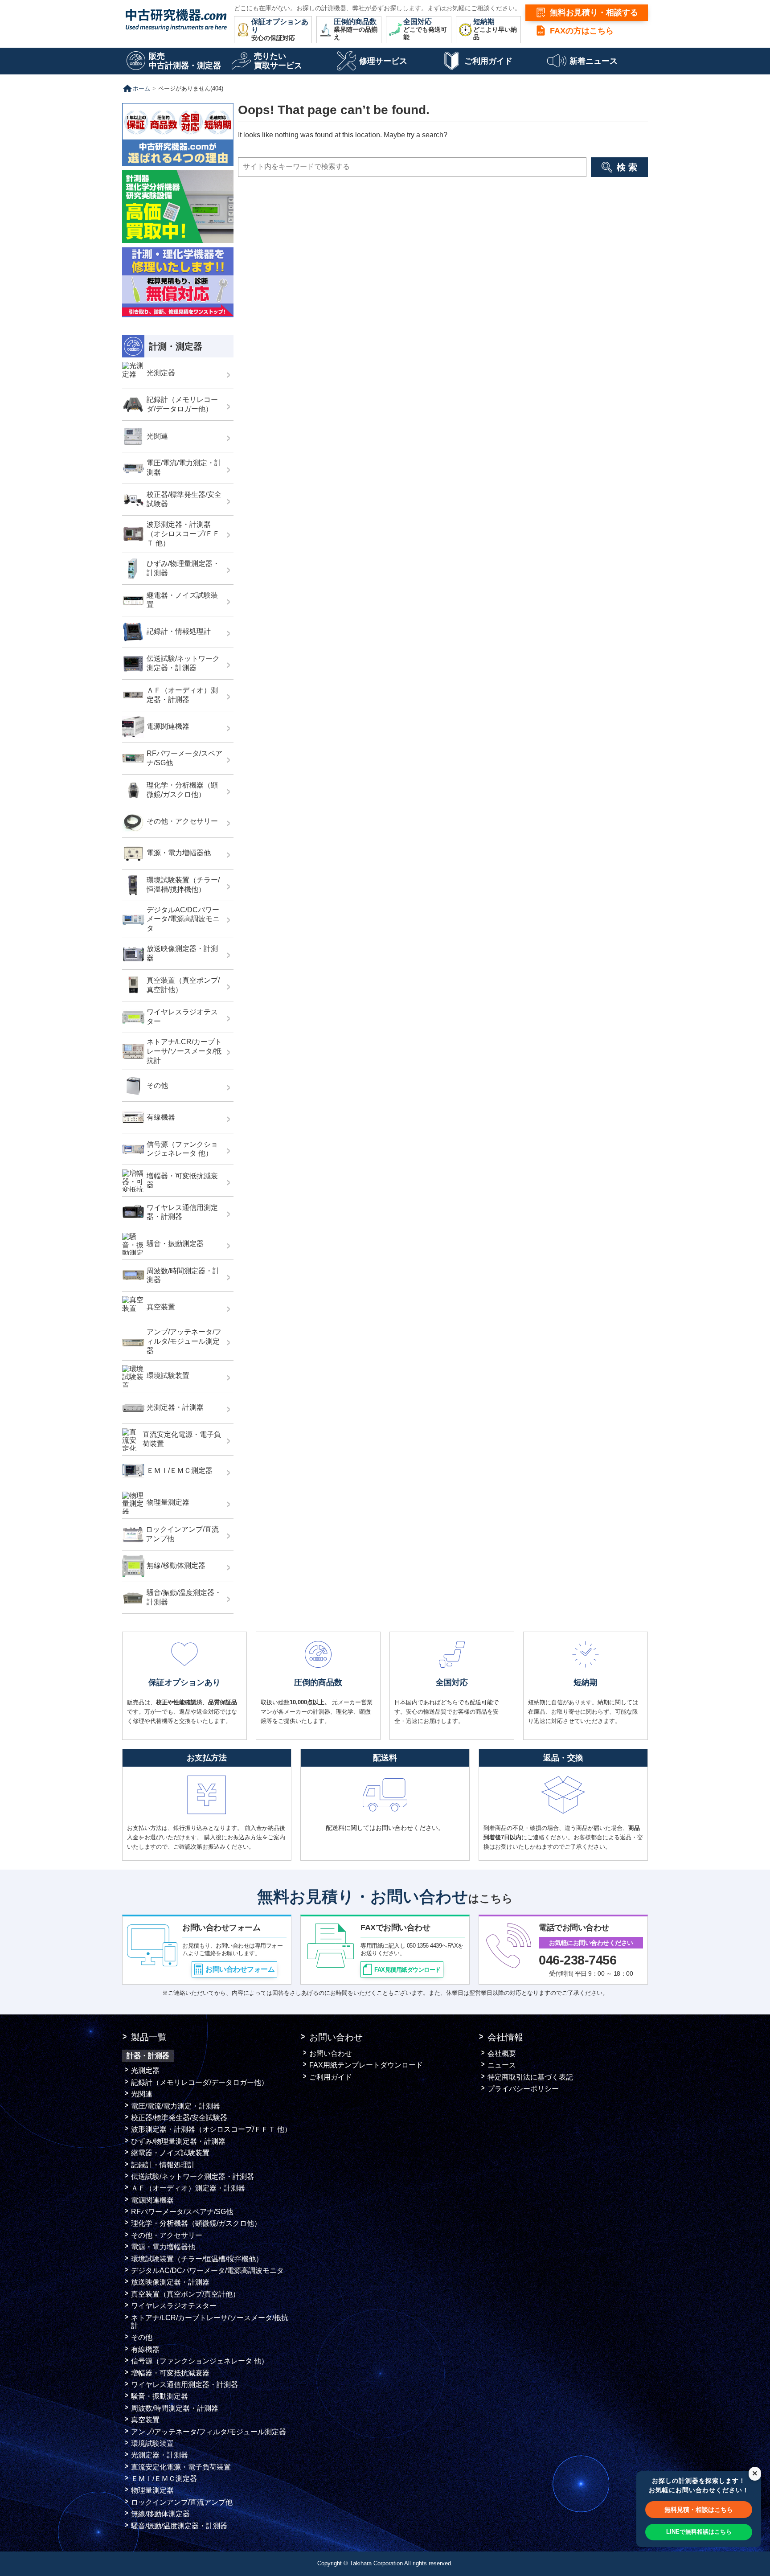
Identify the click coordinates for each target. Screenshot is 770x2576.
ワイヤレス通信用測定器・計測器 (184, 2385)
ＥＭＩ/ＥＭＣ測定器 (164, 2479)
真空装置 (145, 2420)
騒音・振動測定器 (160, 2396)
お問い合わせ (331, 2053)
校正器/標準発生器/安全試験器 (179, 2118)
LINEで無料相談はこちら (699, 2532)
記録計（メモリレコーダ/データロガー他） (200, 2082)
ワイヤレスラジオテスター (174, 2306)
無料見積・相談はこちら (699, 2510)
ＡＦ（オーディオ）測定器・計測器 (188, 2188)
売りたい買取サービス (278, 61)
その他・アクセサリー (167, 2235)
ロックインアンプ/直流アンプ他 (182, 2502)
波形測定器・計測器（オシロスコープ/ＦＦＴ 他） (211, 2129)
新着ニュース (594, 61)
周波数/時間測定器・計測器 (175, 2408)
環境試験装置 (152, 2443)
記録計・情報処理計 (163, 2165)
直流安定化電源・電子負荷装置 (181, 2467)
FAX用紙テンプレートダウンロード (366, 2065)
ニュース (502, 2065)
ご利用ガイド (488, 61)
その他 (142, 2337)
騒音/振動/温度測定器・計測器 (179, 2526)
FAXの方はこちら (582, 31)
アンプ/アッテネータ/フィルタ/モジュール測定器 (209, 2432)
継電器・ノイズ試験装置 (170, 2153)
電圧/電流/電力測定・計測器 (176, 2106)
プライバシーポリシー (523, 2089)
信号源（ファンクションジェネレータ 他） (200, 2361)
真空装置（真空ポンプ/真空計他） (185, 2294)
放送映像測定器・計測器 (170, 2282)
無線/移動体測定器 (160, 2514)
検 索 (627, 167)
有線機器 (145, 2349)
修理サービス (383, 61)
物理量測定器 (152, 2490)
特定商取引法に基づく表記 (530, 2077)
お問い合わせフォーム (240, 1969)
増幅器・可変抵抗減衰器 (170, 2373)
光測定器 (145, 2070)
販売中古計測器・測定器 (185, 61)
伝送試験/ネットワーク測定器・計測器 (192, 2176)
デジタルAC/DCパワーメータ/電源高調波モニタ (207, 2270)
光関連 (142, 2094)
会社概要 (502, 2053)
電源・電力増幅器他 (163, 2247)
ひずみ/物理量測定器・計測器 (178, 2141)
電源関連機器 (152, 2200)
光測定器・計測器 (160, 2455)
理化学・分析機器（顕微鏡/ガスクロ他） (196, 2223)
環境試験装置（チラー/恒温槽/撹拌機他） (197, 2259)
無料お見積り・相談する (594, 12)
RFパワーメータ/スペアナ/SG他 (182, 2212)
